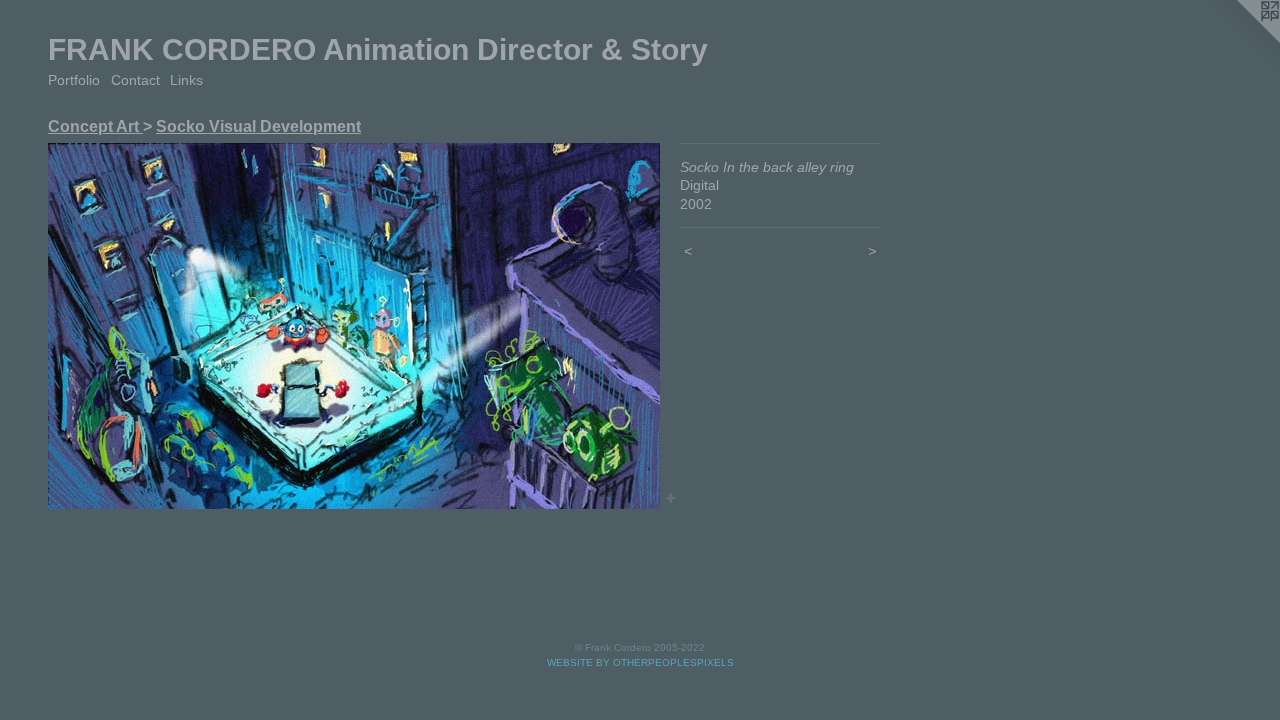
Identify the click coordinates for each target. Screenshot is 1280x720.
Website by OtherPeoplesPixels (640, 662)
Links (186, 80)
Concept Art (95, 126)
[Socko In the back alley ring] (354, 326)
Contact (135, 80)
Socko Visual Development (258, 126)
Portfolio (74, 80)
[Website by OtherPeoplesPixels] (1240, 40)
